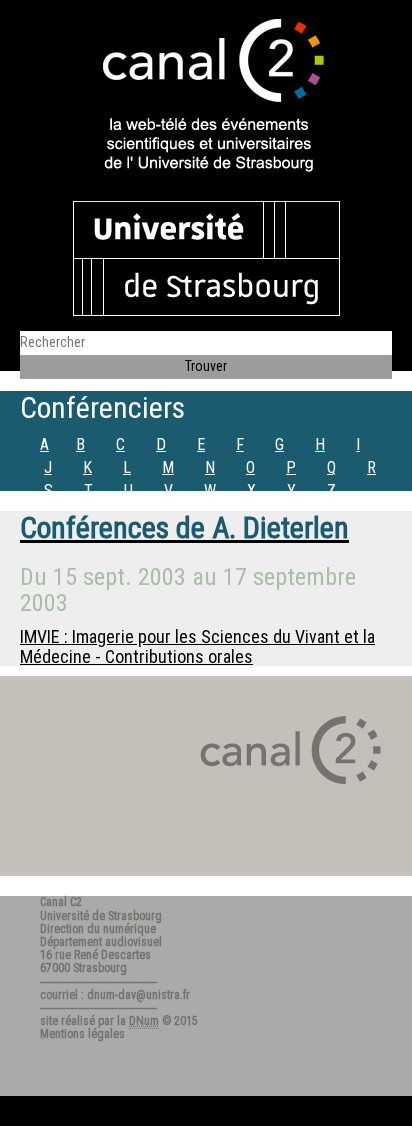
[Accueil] (206, 97)
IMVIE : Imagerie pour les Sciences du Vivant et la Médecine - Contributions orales (197, 646)
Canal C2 (61, 902)
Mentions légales (82, 1034)
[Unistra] (206, 257)
